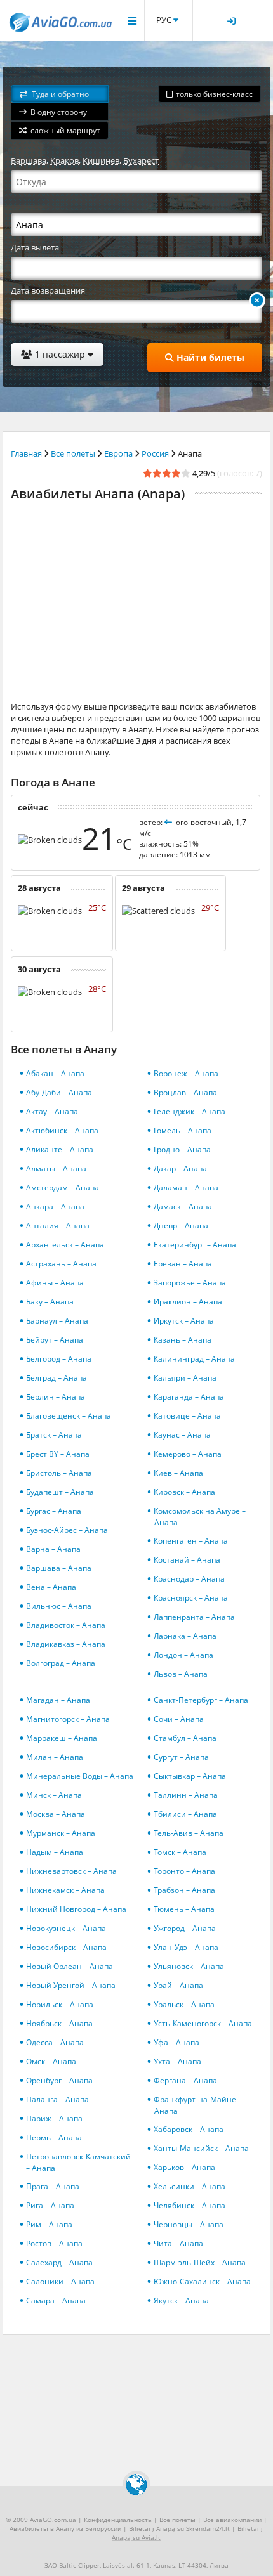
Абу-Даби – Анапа (59, 1092)
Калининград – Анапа (194, 1359)
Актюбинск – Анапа (62, 1130)
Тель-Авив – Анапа (189, 1833)
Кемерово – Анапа (188, 1454)
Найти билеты (209, 357)
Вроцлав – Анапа (185, 1092)
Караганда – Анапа (189, 1397)
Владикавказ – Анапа (66, 1644)
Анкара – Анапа (55, 1207)
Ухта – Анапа (177, 2061)
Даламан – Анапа (186, 1187)
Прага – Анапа (53, 2186)
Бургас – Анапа (54, 1511)
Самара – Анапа (56, 2300)
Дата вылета (35, 247)
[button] (60, 94)
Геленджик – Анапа (190, 1111)
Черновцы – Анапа (189, 2224)
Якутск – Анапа (181, 2300)
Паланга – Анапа (57, 2099)
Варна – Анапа (53, 1549)
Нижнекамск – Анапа (65, 1890)
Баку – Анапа (50, 1302)
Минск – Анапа (54, 1795)
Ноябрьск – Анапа (59, 2023)
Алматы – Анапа (56, 1168)
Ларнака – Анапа (185, 1636)
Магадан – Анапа (58, 1700)
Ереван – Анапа (183, 1264)
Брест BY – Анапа (58, 1454)
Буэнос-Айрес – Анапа (67, 1530)
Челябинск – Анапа (190, 2205)
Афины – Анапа (55, 1283)
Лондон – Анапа (183, 1655)
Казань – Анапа (183, 1340)
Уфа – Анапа (176, 2042)
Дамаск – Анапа (183, 1207)
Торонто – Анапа (184, 1871)
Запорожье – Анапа (190, 1283)
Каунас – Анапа (182, 1435)
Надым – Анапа (55, 1852)
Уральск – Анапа (184, 2004)
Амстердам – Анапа (63, 1187)
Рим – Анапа (49, 2224)
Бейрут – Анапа (55, 1340)
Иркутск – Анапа (184, 1321)
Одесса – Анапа (55, 2042)
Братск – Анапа (54, 1435)
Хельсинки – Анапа (190, 2186)
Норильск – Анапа (60, 2004)
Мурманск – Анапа (61, 1833)
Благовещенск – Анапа (69, 1416)
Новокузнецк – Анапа (66, 1928)
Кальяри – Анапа (185, 1378)
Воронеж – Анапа (186, 1073)
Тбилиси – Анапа (185, 1814)
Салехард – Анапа (59, 2262)
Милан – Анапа (55, 1757)
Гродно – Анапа (182, 1149)
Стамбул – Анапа (185, 1738)
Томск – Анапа (180, 1852)
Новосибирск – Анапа (66, 1947)
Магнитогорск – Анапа (68, 1719)
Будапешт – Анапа (60, 1492)
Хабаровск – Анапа (189, 2129)
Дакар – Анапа (180, 1168)
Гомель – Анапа (183, 1130)
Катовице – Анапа (187, 1416)
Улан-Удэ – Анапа (186, 1947)
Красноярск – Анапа (191, 1598)
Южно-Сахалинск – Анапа (202, 2281)
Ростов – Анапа (54, 2243)
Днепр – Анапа (181, 1226)
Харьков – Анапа (184, 2167)
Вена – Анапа (51, 1587)
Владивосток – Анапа (66, 1625)
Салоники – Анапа (60, 2281)
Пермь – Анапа (54, 2137)
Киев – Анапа (178, 1473)
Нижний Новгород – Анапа (76, 1909)
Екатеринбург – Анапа (195, 1245)
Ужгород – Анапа (185, 1928)
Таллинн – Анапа (186, 1795)
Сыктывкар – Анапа (190, 1776)
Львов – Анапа (181, 1674)
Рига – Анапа (50, 2205)
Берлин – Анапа (56, 1397)
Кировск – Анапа (184, 1492)
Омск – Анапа (51, 2061)
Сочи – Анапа (179, 1719)
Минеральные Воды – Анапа (80, 1776)
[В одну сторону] (257, 301)
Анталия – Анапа (58, 1226)
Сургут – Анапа (181, 1757)
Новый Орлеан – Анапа (70, 1966)
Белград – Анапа (57, 1378)
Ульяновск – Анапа (189, 1966)
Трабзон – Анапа (184, 1890)
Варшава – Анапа (59, 1568)
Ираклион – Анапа (188, 1302)
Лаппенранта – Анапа (194, 1617)
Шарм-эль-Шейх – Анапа (200, 2262)
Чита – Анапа (178, 2243)
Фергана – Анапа (185, 2080)
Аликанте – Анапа (60, 1149)
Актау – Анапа (52, 1111)
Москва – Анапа (56, 1814)
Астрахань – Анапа (61, 1264)
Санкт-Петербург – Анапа (201, 1700)
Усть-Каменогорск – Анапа (203, 2023)
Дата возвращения (48, 290)
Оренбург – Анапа (59, 2080)
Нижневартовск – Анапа (71, 1871)
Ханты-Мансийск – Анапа (201, 2148)
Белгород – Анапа (59, 1359)
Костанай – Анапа (187, 1560)
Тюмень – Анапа (184, 1909)
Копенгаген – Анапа (191, 1541)
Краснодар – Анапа (189, 1579)
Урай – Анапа (178, 1985)
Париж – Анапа (54, 2118)
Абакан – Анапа (55, 1073)
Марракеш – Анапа (62, 1738)
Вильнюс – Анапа (59, 1606)
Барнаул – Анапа (57, 1321)
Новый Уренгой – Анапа (71, 1985)
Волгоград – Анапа (61, 1663)
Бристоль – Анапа (59, 1473)
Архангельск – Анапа (65, 1245)
